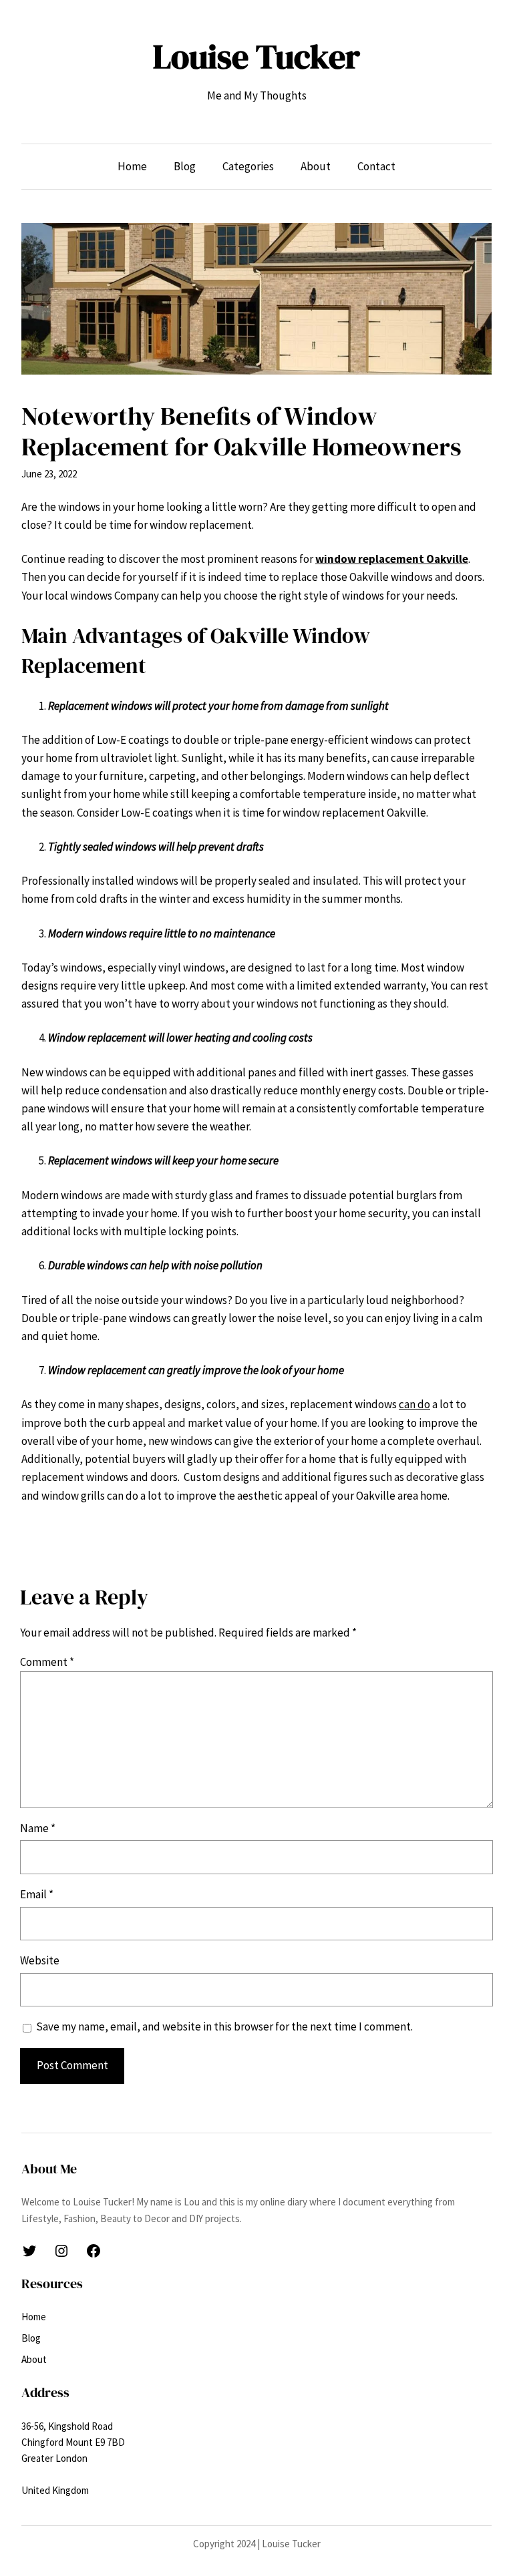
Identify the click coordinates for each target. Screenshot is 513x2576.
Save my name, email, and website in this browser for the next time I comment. (224, 2026)
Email (37, 1894)
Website (40, 1960)
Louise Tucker (256, 56)
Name (38, 1828)
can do (414, 1404)
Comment (47, 1662)
